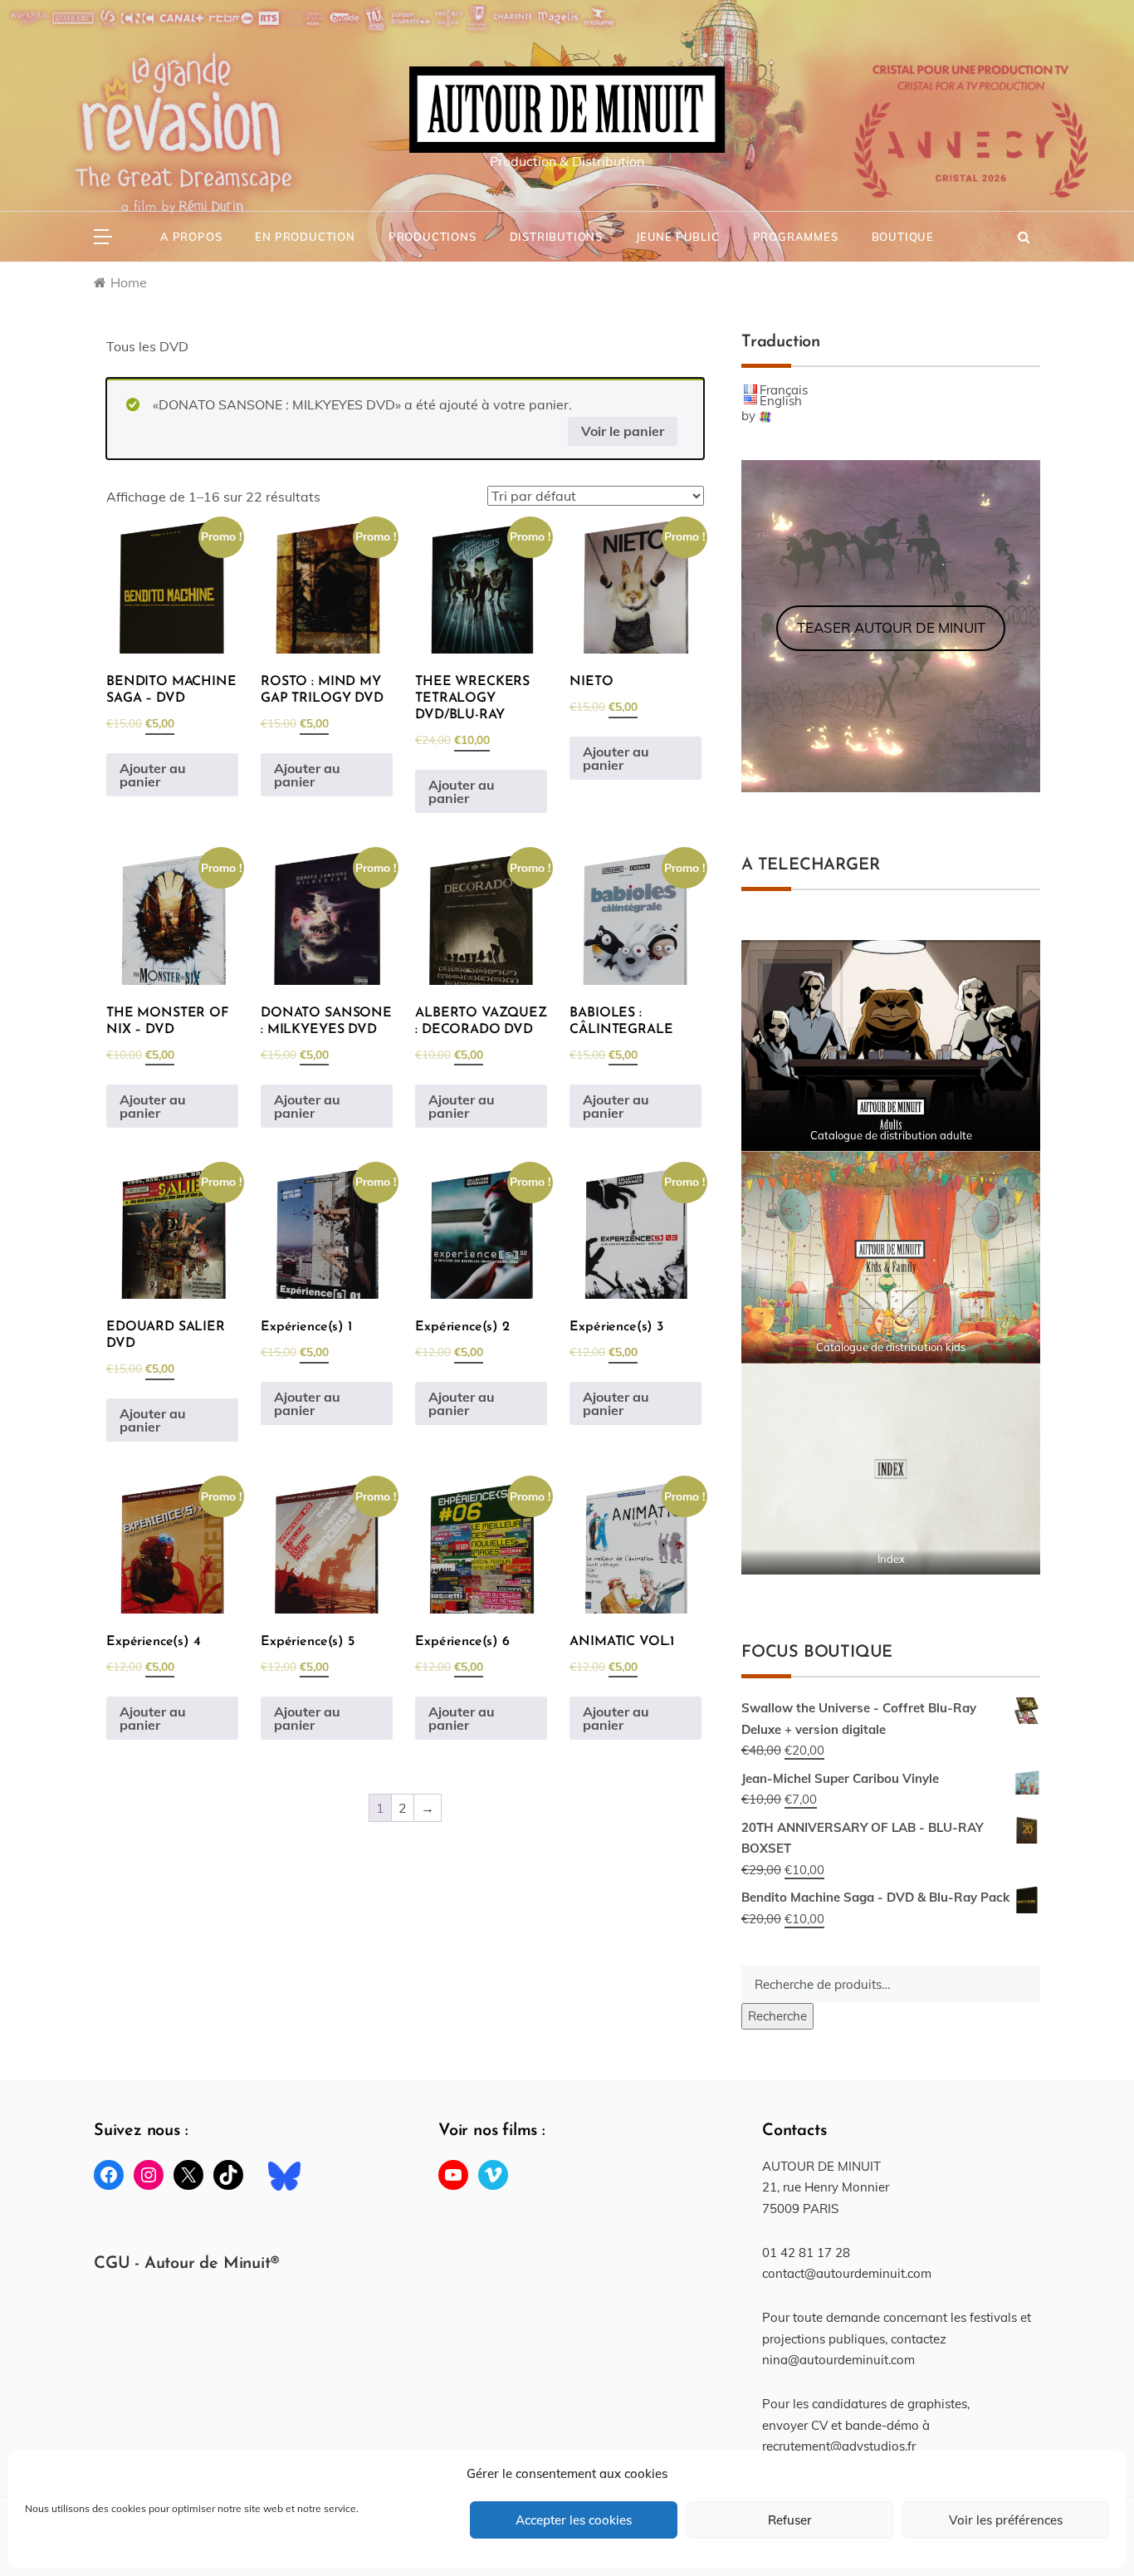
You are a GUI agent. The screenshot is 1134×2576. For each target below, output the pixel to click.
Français (784, 390)
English (781, 401)
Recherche (777, 2016)
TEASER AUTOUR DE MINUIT (891, 627)
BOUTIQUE (903, 237)
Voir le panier (623, 431)
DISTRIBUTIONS (556, 237)
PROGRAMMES (796, 237)
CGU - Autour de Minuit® (186, 2264)
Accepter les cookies (574, 2520)
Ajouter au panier (153, 775)
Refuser (790, 2520)
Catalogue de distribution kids (891, 1347)
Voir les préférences (1006, 2520)
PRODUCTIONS (433, 237)
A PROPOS (191, 237)
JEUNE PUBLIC (678, 237)
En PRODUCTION (305, 237)
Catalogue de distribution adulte (891, 1135)
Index (891, 1559)
